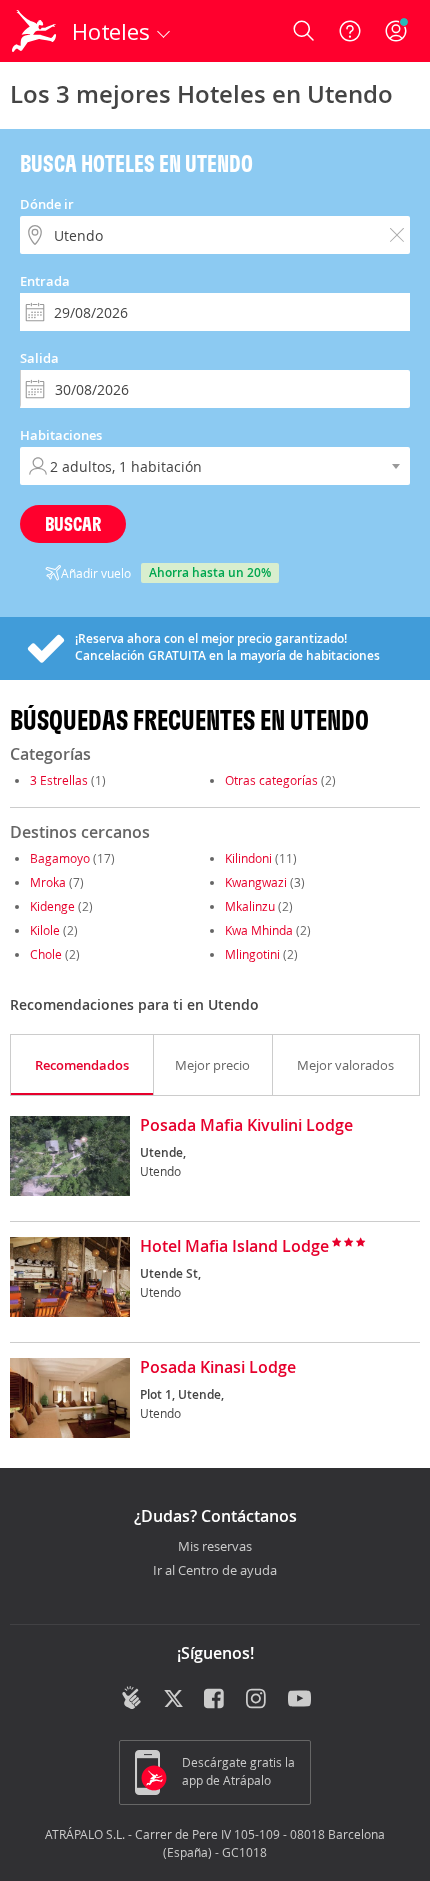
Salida (39, 358)
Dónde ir (47, 204)
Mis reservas (215, 1547)
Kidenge (52, 906)
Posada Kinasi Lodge (218, 1368)
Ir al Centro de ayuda (215, 1571)
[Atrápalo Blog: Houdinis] (131, 1698)
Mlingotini (252, 954)
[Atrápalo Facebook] (215, 1700)
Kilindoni (248, 858)
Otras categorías (271, 780)
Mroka (48, 882)
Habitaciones (61, 435)
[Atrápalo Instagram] (257, 1700)
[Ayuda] (350, 31)
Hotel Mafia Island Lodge (234, 1247)
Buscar (73, 523)
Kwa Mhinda (259, 930)
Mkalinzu (250, 906)
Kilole (45, 930)
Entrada (45, 281)
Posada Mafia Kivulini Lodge (246, 1126)
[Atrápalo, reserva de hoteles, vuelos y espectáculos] (34, 31)
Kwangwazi (256, 882)
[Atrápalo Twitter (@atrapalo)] (173, 1700)
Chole (46, 954)
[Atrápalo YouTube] (299, 1700)
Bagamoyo (60, 858)
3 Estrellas (59, 780)
